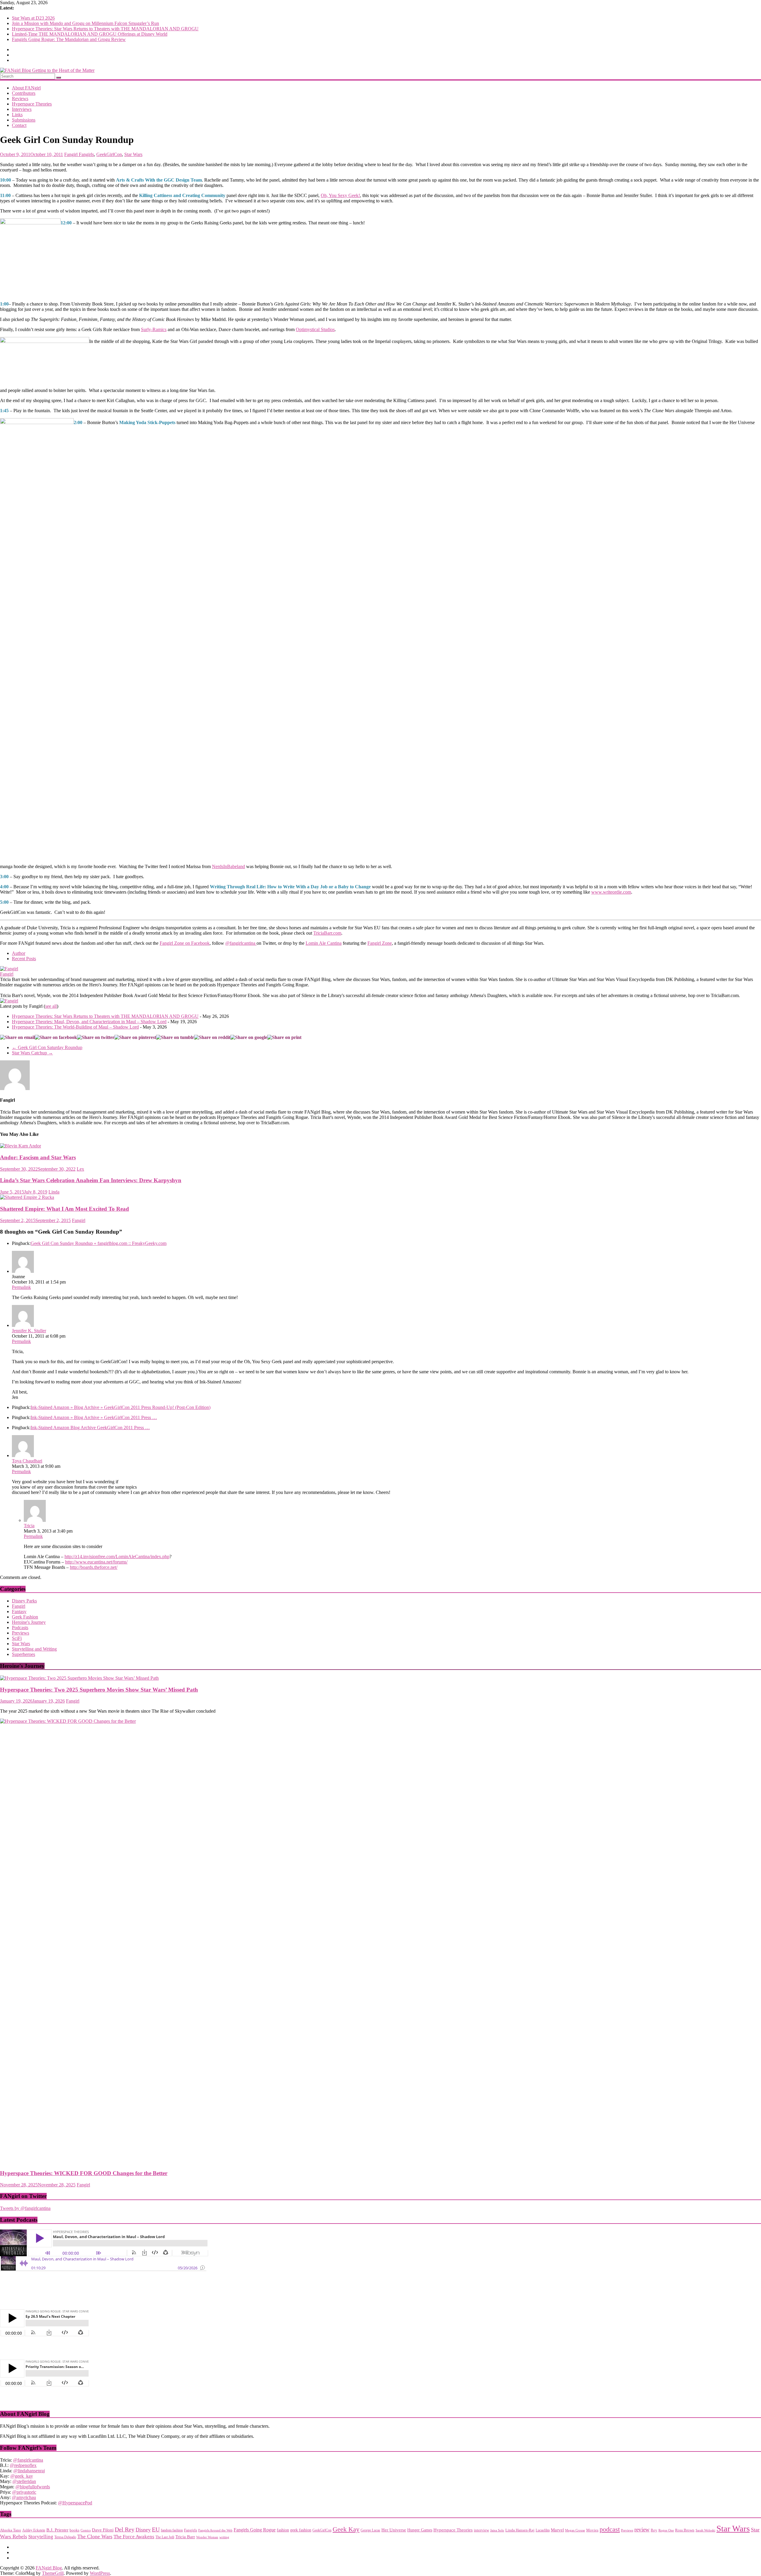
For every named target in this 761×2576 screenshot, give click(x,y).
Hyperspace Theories (32, 104)
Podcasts (20, 1628)
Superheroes (23, 1654)
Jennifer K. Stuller (29, 1331)
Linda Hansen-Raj (520, 2530)
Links (17, 115)
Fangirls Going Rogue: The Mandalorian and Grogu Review (69, 39)
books (74, 2530)
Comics (86, 2530)
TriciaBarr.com (327, 933)
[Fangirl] (9, 969)
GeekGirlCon (109, 154)
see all (51, 1006)
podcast (610, 2529)
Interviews (22, 109)
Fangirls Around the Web (215, 2530)
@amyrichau (24, 2497)
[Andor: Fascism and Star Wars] (21, 1146)
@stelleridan (24, 2481)
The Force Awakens (134, 2537)
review (642, 2529)
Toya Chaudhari (27, 1461)
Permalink (21, 1287)
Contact (19, 125)
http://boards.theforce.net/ (94, 1567)
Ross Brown (685, 2530)
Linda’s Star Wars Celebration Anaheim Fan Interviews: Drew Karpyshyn (91, 1180)
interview (481, 2530)
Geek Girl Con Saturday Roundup (47, 1047)
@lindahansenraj (29, 2471)
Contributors (24, 93)
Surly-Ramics (154, 329)
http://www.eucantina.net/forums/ (96, 1562)
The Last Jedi (165, 2537)
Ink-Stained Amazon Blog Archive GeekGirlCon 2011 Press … (90, 1428)
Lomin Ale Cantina (324, 943)
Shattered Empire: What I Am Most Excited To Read (65, 1209)
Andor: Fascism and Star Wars (38, 1157)
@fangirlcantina (241, 943)
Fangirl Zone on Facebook (185, 943)
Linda (54, 1192)
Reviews (20, 99)
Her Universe (394, 2530)
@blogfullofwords (33, 2487)
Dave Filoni (103, 2530)
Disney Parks (24, 1601)
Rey (654, 2530)
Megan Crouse (575, 2530)
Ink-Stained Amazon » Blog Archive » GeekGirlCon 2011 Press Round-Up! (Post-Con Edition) (121, 1407)
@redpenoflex (23, 2465)
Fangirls (86, 154)
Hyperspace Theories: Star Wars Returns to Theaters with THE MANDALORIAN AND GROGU (105, 29)
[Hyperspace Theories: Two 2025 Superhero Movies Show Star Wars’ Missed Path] (79, 1678)
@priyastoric (24, 2492)
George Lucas (370, 2530)
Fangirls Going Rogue (255, 2530)
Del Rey (125, 2529)
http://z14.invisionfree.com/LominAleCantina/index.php (117, 1557)
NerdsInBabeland (228, 866)
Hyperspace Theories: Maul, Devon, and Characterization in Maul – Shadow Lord (89, 1022)
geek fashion (301, 2530)
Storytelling (41, 2536)
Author (19, 953)
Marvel (557, 2530)
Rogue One (666, 2530)
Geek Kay (346, 2529)
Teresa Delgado (65, 2537)
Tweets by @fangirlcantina (25, 2208)
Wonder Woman (207, 2537)
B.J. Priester (57, 2530)
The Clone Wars (95, 2536)
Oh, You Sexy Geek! (340, 195)
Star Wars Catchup (32, 1053)
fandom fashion (172, 2530)
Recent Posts (24, 959)
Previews (21, 1633)
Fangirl (71, 154)
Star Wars (133, 154)
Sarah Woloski (705, 2530)
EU (156, 2529)
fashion (283, 2530)
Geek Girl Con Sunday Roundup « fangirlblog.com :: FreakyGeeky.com (99, 1243)
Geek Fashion (25, 1617)
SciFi (17, 1638)
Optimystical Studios (315, 329)
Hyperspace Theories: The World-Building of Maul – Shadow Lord (75, 1027)
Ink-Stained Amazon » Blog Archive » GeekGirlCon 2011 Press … (94, 1417)
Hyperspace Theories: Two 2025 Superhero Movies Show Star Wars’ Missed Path (99, 1690)
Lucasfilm (543, 2530)
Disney (143, 2530)
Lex (80, 1169)
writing (224, 2537)
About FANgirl (26, 88)
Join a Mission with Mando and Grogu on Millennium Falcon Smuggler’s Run (85, 23)
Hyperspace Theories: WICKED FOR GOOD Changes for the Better (84, 2173)
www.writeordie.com (611, 892)
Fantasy (19, 1611)
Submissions (24, 120)
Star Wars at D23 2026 (33, 18)
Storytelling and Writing (34, 1649)
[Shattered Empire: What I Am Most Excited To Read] (27, 1197)
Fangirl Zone (380, 943)
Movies (592, 2530)
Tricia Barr (185, 2537)
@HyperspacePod (75, 2503)
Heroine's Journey (29, 1622)
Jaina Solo (497, 2530)
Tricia (29, 1526)
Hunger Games (420, 2530)
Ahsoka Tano (11, 2530)
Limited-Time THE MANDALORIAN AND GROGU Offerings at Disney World (90, 34)
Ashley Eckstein (34, 2530)
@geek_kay (22, 2476)
